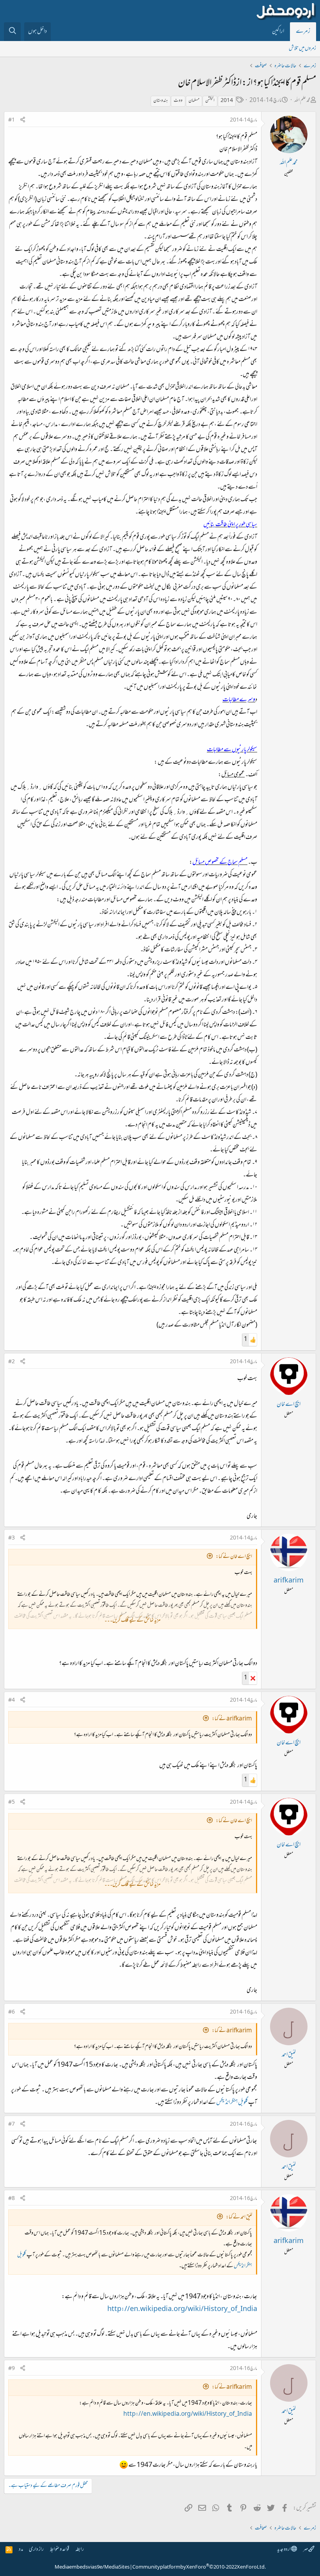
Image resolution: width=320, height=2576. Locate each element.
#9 (12, 2369)
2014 (227, 101)
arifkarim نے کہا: (232, 1719)
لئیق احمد (289, 2055)
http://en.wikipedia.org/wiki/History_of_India (182, 2309)
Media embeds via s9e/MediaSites (92, 2567)
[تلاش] (12, 32)
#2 (12, 1362)
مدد (21, 2550)
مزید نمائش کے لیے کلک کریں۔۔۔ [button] (132, 1621)
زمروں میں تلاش (302, 49)
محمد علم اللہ (302, 101)
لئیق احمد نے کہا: (239, 2217)
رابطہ (80, 2550)
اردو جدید (284, 2550)
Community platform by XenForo (199, 2567)
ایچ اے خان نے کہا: (234, 1557)
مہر (306, 2550)
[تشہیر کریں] (23, 121)
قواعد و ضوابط (60, 2550)
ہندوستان (161, 101)
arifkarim (289, 1581)
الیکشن (210, 101)
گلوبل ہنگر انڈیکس (232, 2103)
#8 (12, 2199)
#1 (12, 120)
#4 (12, 1701)
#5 (12, 1803)
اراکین (278, 32)
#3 (12, 1538)
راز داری (36, 2550)
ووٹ (178, 101)
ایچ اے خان (289, 1405)
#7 (12, 2125)
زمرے (303, 32)
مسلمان (194, 101)
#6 (12, 2012)
